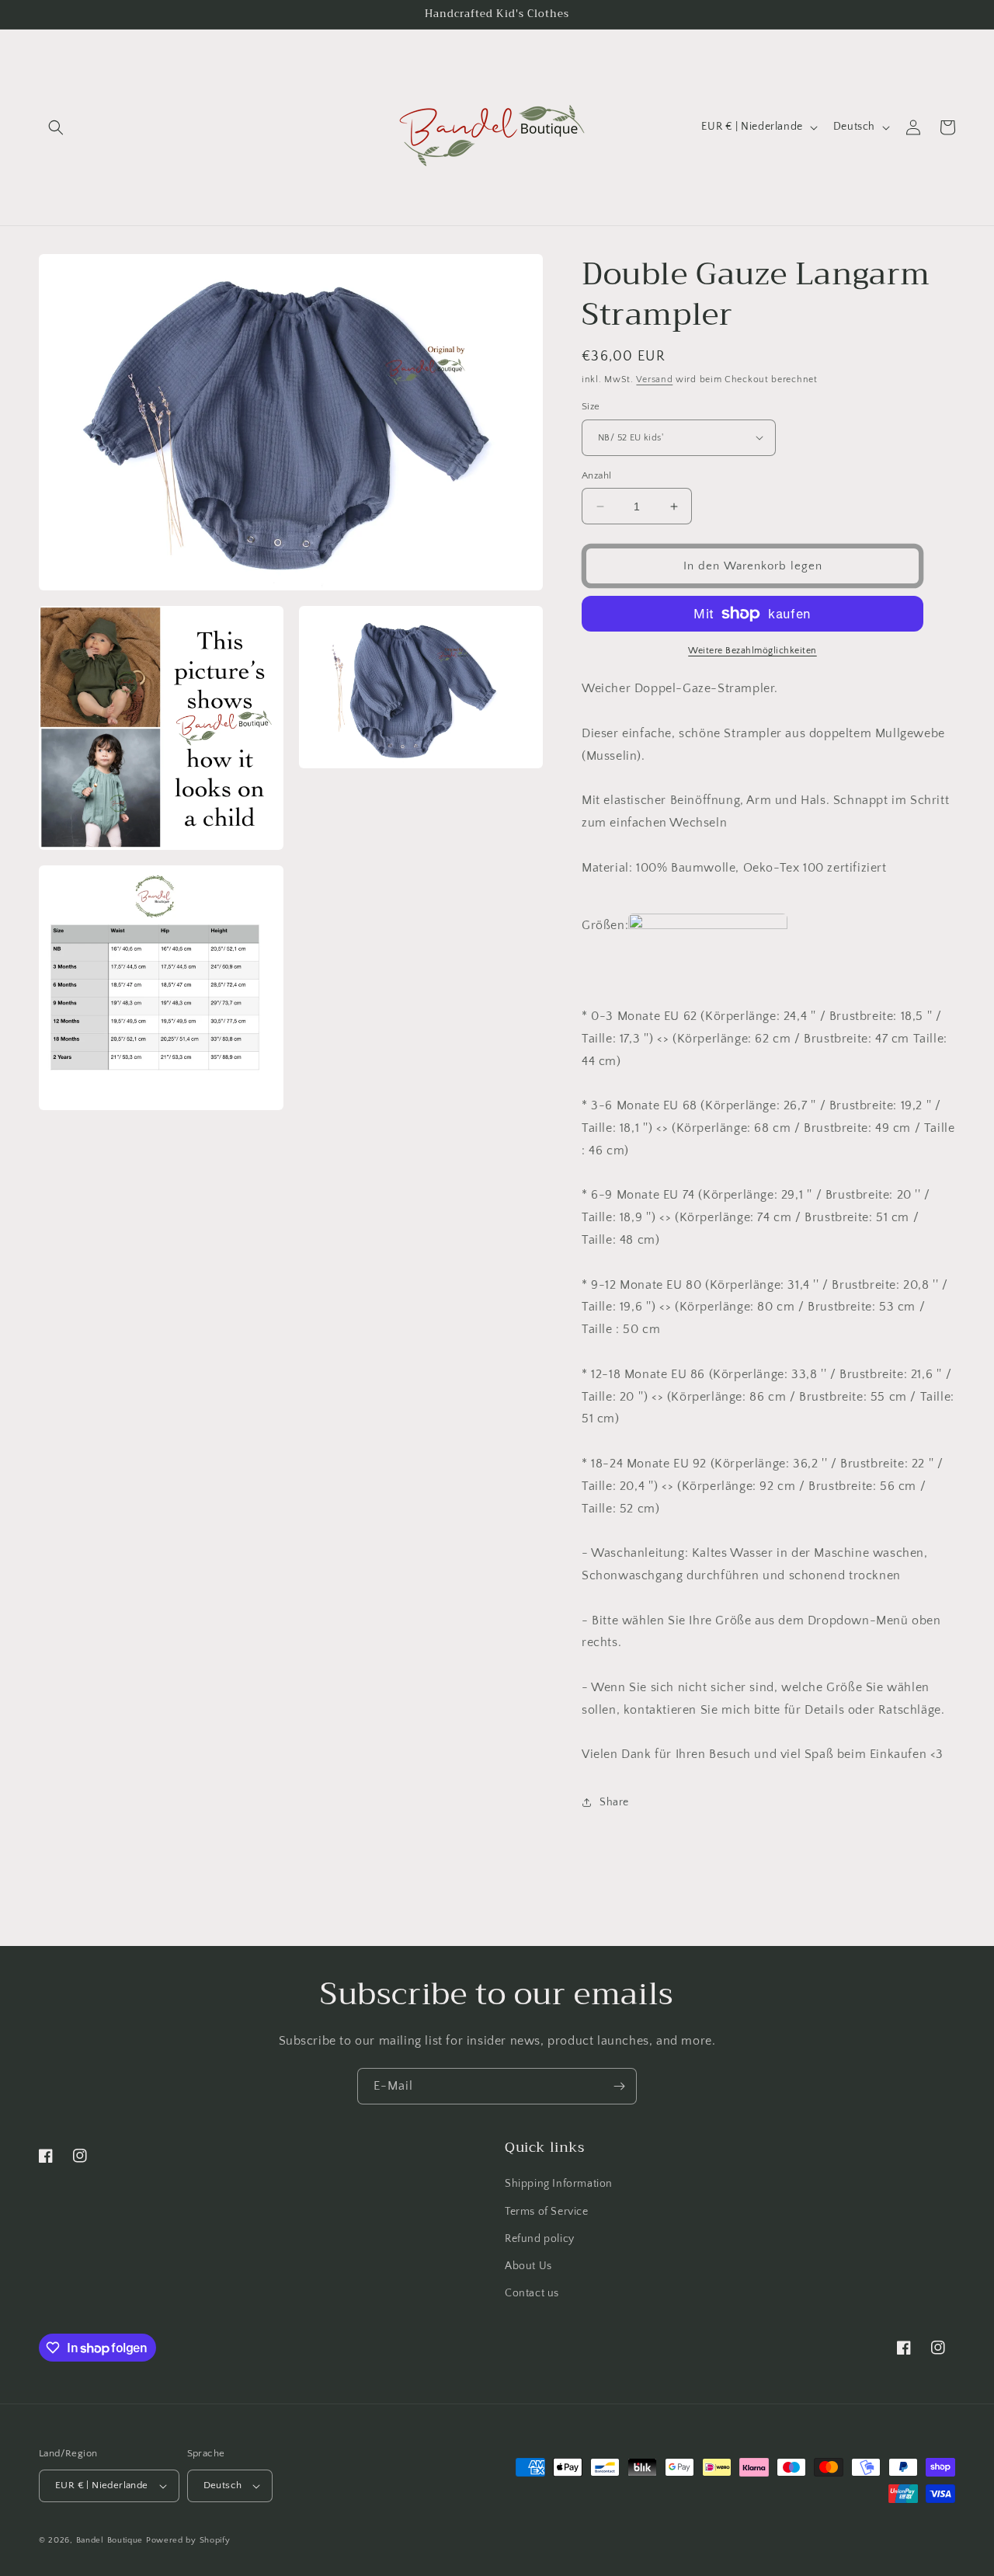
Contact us (532, 2293)
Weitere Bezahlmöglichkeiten (752, 651)
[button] (56, 127)
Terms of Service (547, 2212)
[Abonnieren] (619, 2086)
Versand (654, 379)
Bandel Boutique (110, 2540)
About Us (528, 2266)
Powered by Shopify (188, 2540)
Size (591, 406)
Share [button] (614, 1802)
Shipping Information (559, 2184)
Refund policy (540, 2239)
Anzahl (596, 475)
